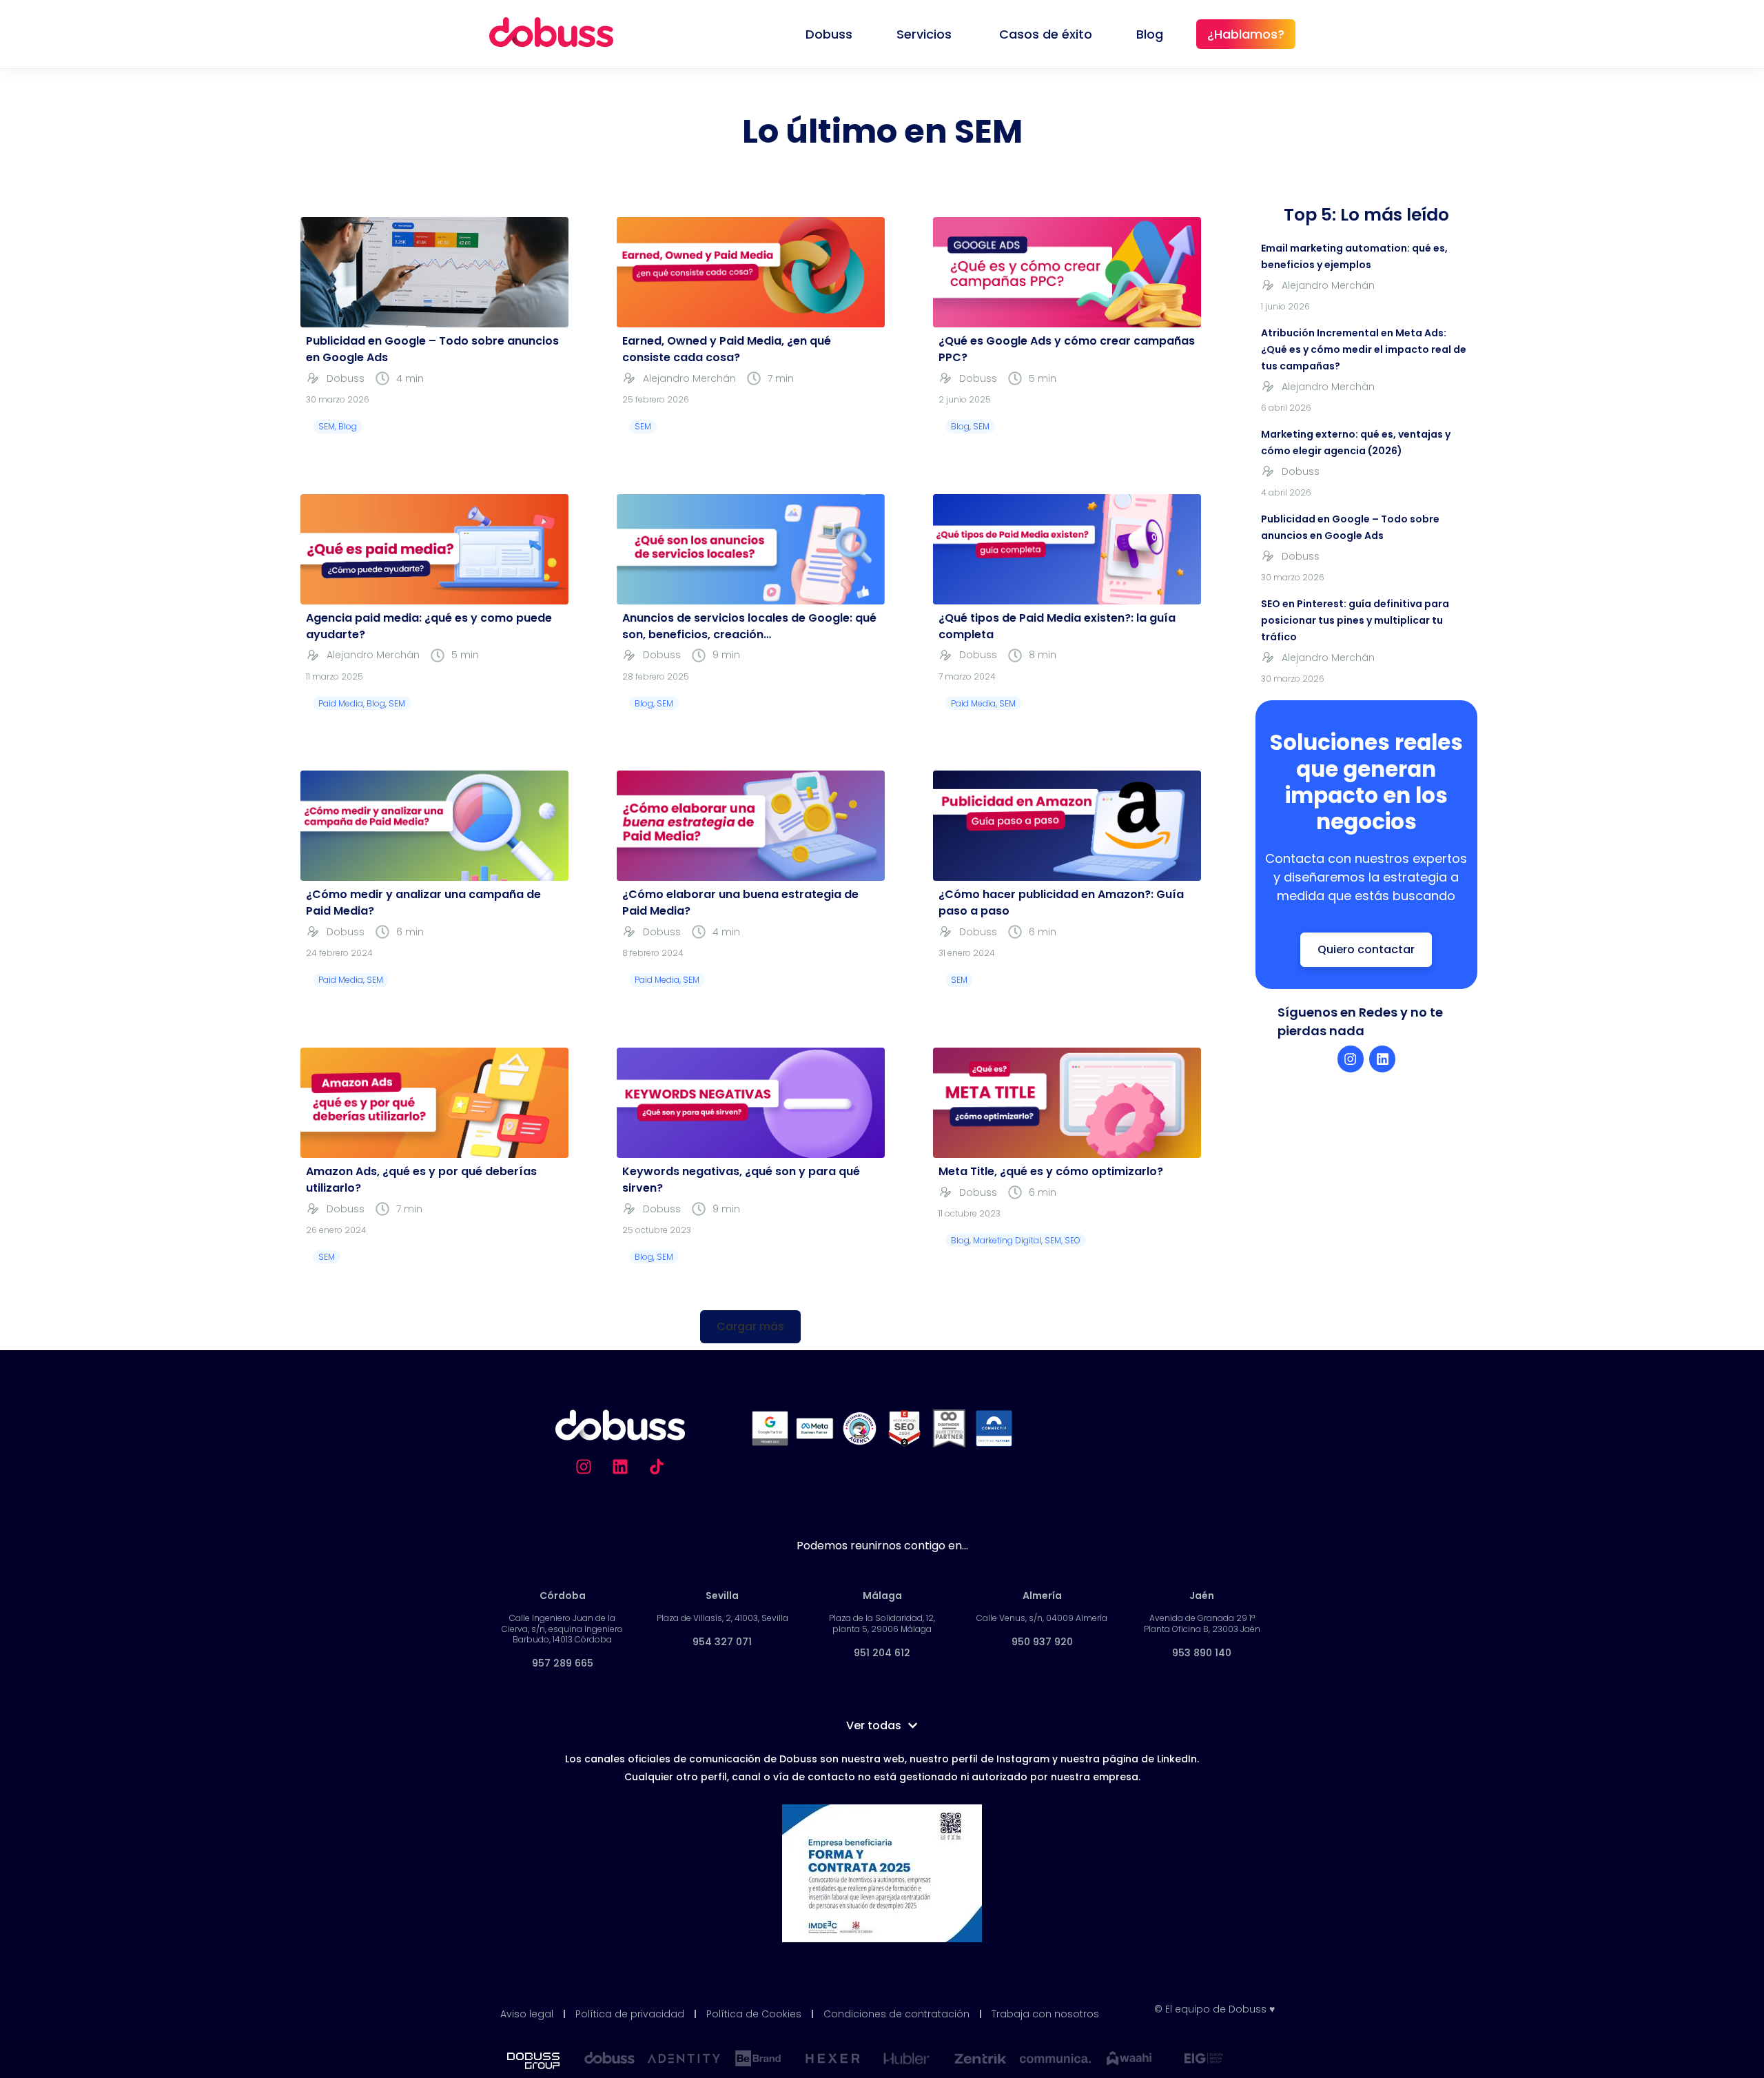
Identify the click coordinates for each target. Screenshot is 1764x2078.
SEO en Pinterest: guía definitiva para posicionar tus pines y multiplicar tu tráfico (1355, 620)
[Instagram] (1351, 1059)
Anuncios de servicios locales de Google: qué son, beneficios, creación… (749, 626)
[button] (750, 1327)
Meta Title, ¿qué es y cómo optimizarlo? (1051, 1171)
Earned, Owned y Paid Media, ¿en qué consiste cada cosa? (727, 349)
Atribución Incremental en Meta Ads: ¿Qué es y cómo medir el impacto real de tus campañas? (1364, 349)
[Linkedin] (1382, 1059)
